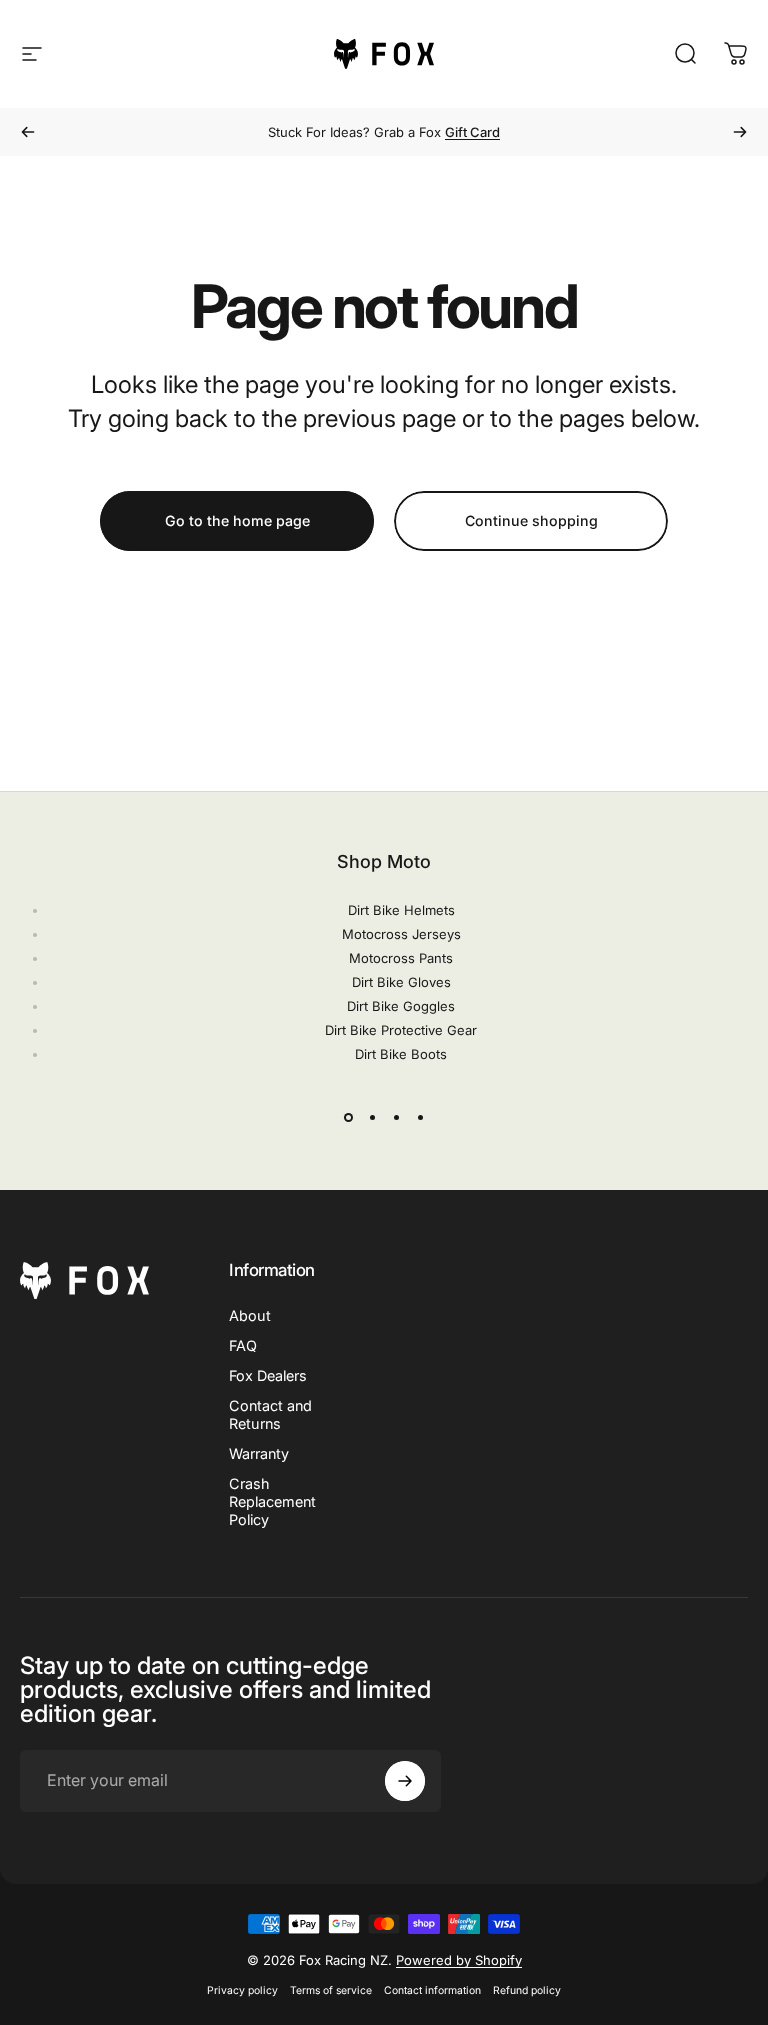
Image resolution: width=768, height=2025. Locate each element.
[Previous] (28, 132)
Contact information (432, 1990)
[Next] (740, 132)
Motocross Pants (401, 958)
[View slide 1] (348, 1118)
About (250, 1315)
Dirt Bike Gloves (401, 982)
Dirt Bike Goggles (401, 1006)
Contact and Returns (270, 1414)
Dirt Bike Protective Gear (401, 1030)
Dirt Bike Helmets (401, 910)
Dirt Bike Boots (401, 1054)
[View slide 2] (372, 1118)
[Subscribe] (405, 1781)
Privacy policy (242, 1990)
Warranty (259, 1453)
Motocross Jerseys (401, 934)
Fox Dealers (268, 1375)
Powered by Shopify (459, 1960)
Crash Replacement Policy (272, 1501)
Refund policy (527, 1990)
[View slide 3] (396, 1118)
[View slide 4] (420, 1118)
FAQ (243, 1345)
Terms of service (331, 1990)
